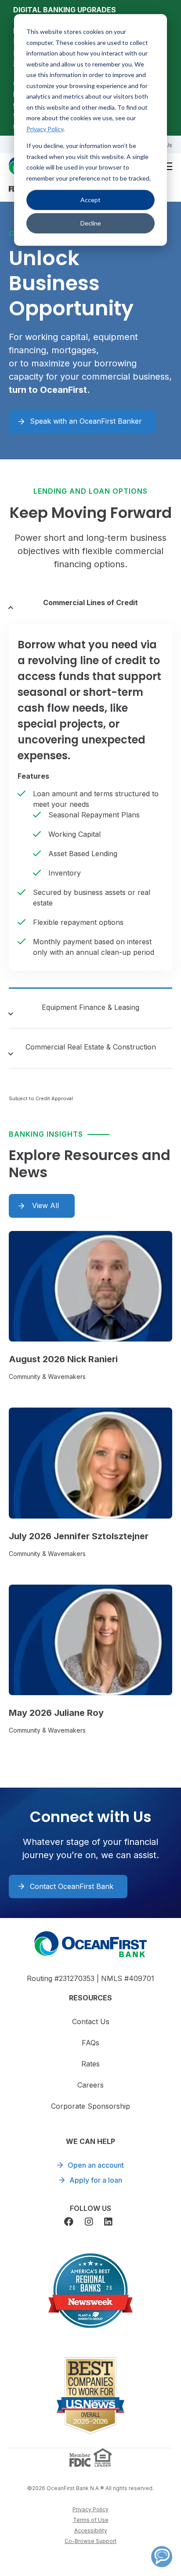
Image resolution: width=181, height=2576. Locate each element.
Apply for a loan (96, 2180)
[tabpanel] (90, 797)
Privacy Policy (45, 129)
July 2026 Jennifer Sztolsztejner (79, 1536)
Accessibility (91, 2530)
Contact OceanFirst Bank (72, 1886)
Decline (91, 223)
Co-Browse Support (90, 2541)
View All (45, 1205)
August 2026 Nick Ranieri (63, 1359)
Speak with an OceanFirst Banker (86, 421)
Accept (90, 200)
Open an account (96, 2165)
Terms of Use (91, 2520)
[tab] (90, 604)
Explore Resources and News (90, 1164)
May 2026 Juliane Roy (56, 1713)
